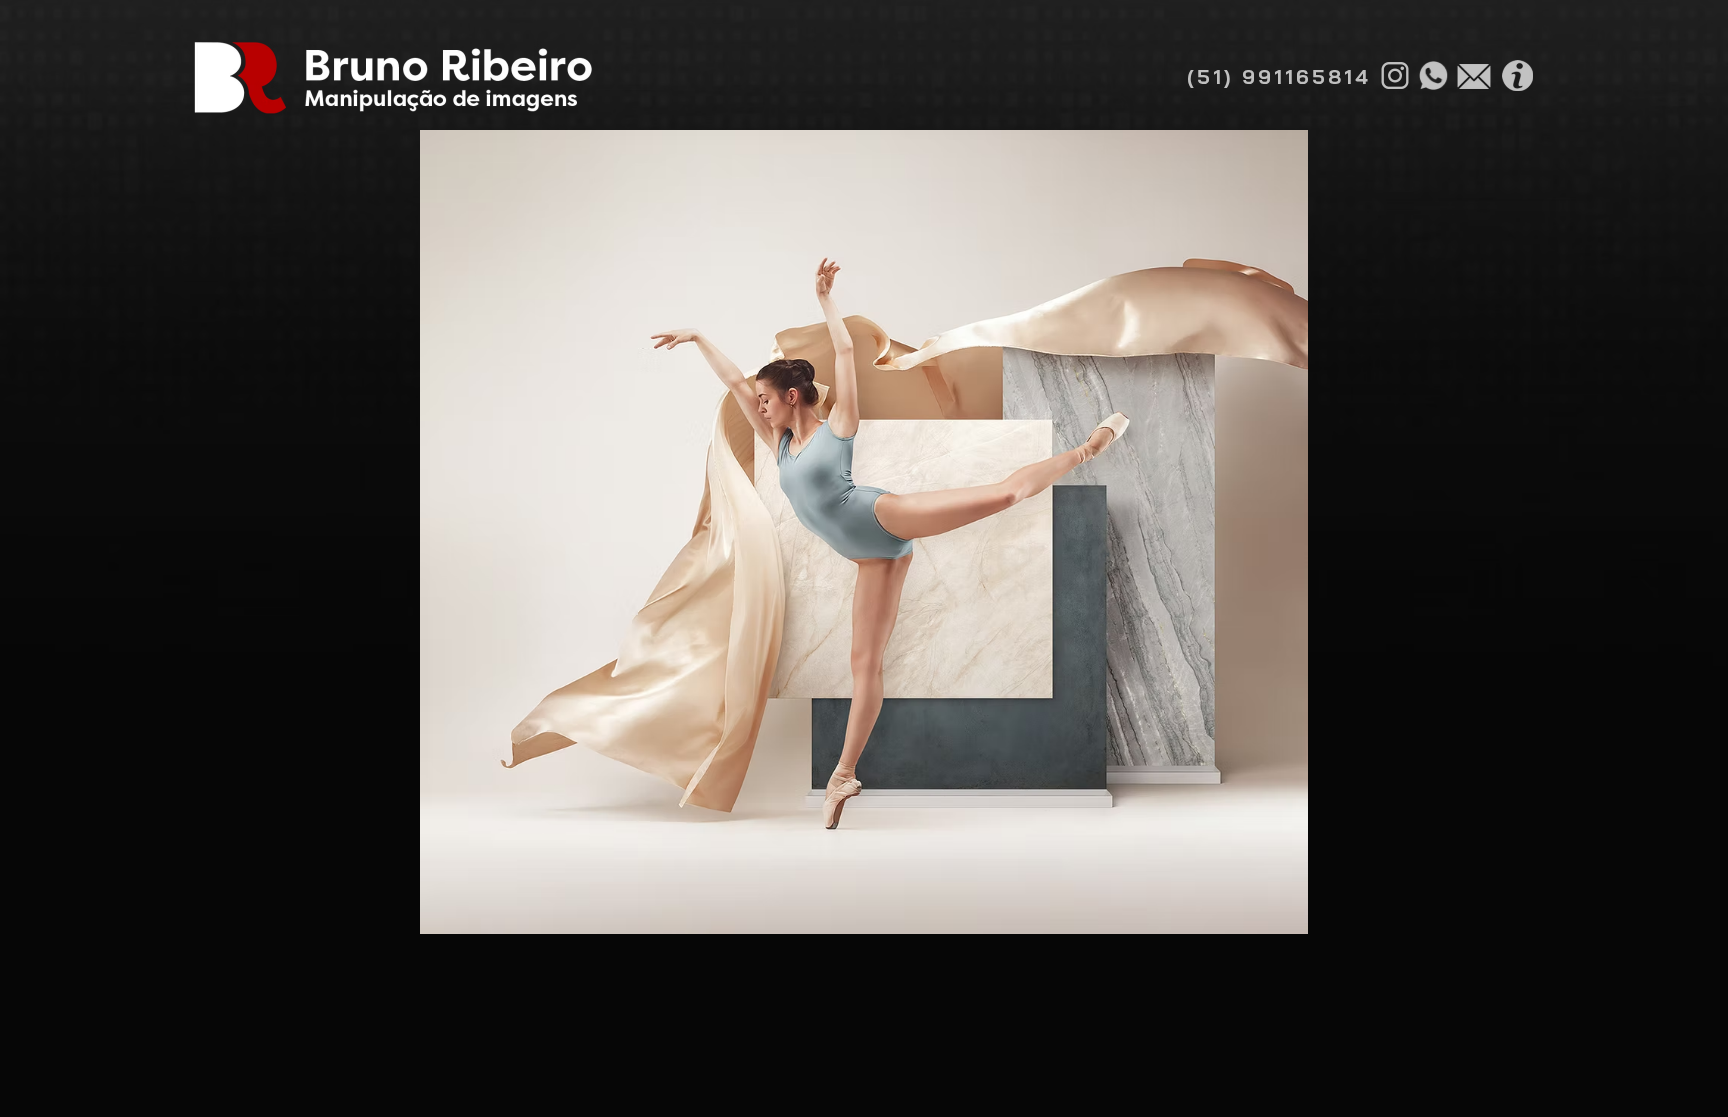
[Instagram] (1395, 75)
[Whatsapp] (1433, 75)
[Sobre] (1517, 75)
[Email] (1474, 76)
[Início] (392, 77)
